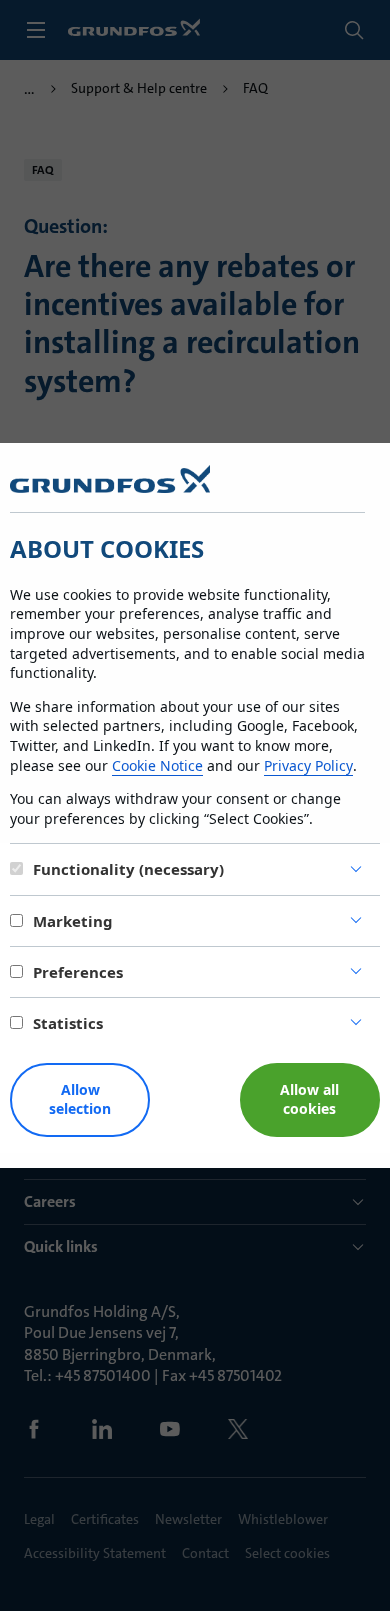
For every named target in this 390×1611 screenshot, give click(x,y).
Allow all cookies (309, 1099)
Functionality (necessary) (128, 869)
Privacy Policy (308, 765)
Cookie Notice (157, 765)
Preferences (78, 972)
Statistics (68, 1023)
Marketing (73, 921)
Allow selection (80, 1099)
